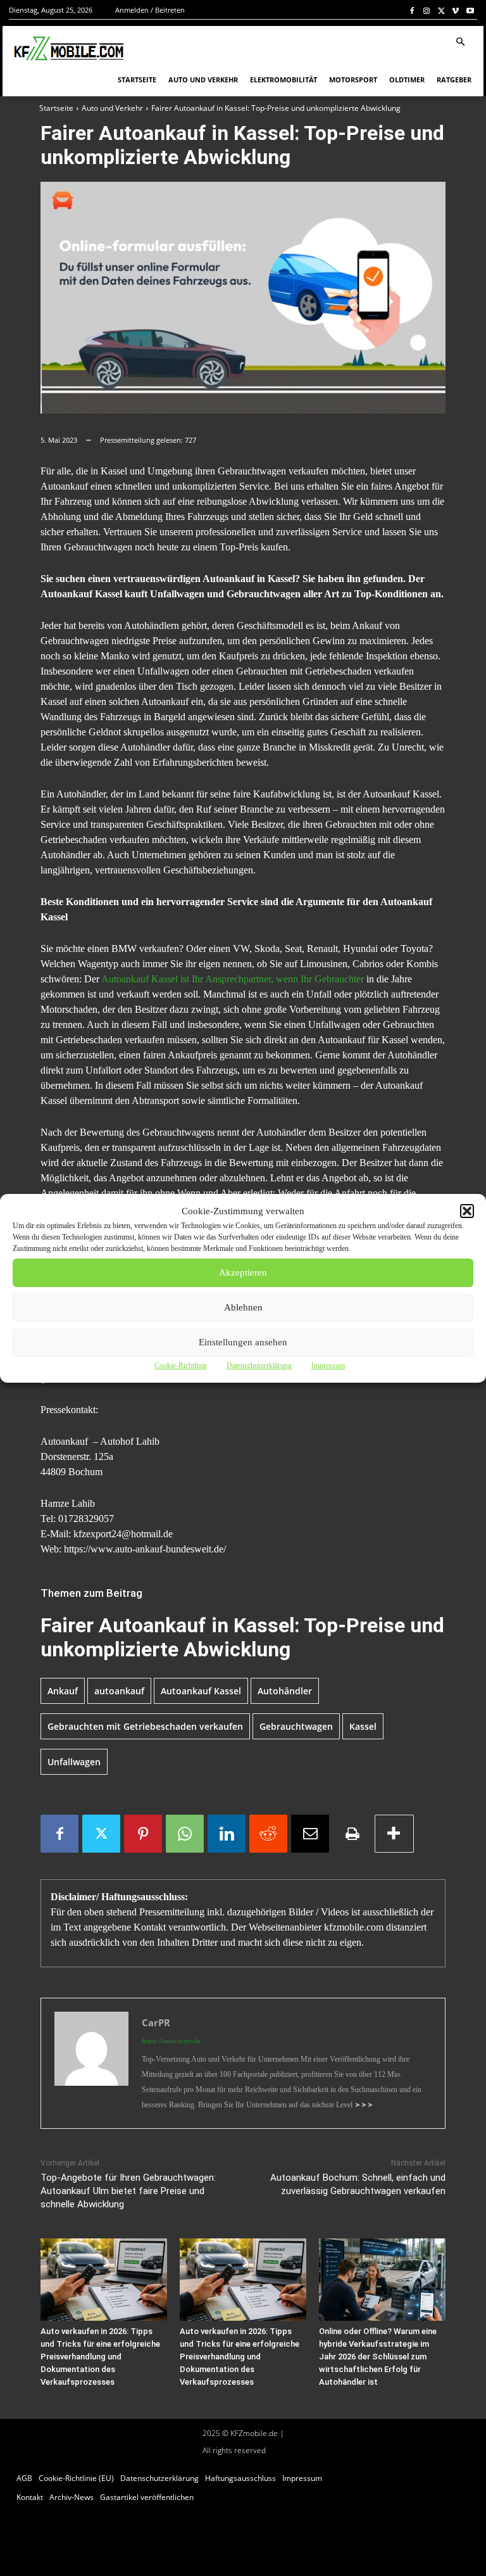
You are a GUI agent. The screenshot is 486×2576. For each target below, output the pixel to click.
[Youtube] (470, 10)
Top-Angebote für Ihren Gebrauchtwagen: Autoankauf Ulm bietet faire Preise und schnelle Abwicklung (128, 2191)
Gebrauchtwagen (296, 1726)
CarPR (156, 2022)
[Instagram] (427, 10)
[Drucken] (352, 1834)
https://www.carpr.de (171, 2041)
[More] (394, 1834)
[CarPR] (91, 2063)
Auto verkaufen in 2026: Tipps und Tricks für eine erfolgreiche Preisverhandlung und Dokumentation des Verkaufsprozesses (100, 2357)
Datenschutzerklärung (259, 1366)
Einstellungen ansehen (243, 1342)
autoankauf (119, 1691)
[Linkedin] (227, 1834)
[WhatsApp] (185, 1834)
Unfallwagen (74, 1762)
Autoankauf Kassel (201, 1691)
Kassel (363, 1726)
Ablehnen (243, 1307)
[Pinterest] (143, 1834)
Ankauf (63, 1691)
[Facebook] (412, 10)
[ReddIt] (268, 1834)
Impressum (328, 1366)
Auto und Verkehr (112, 108)
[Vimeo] (455, 10)
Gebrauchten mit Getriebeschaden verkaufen (145, 1726)
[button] (467, 1211)
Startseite (56, 108)
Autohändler (285, 1691)
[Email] (310, 1834)
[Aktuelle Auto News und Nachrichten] (68, 49)
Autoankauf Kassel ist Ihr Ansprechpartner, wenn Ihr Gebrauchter (233, 979)
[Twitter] (441, 10)
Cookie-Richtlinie (181, 1366)
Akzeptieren (243, 1272)
